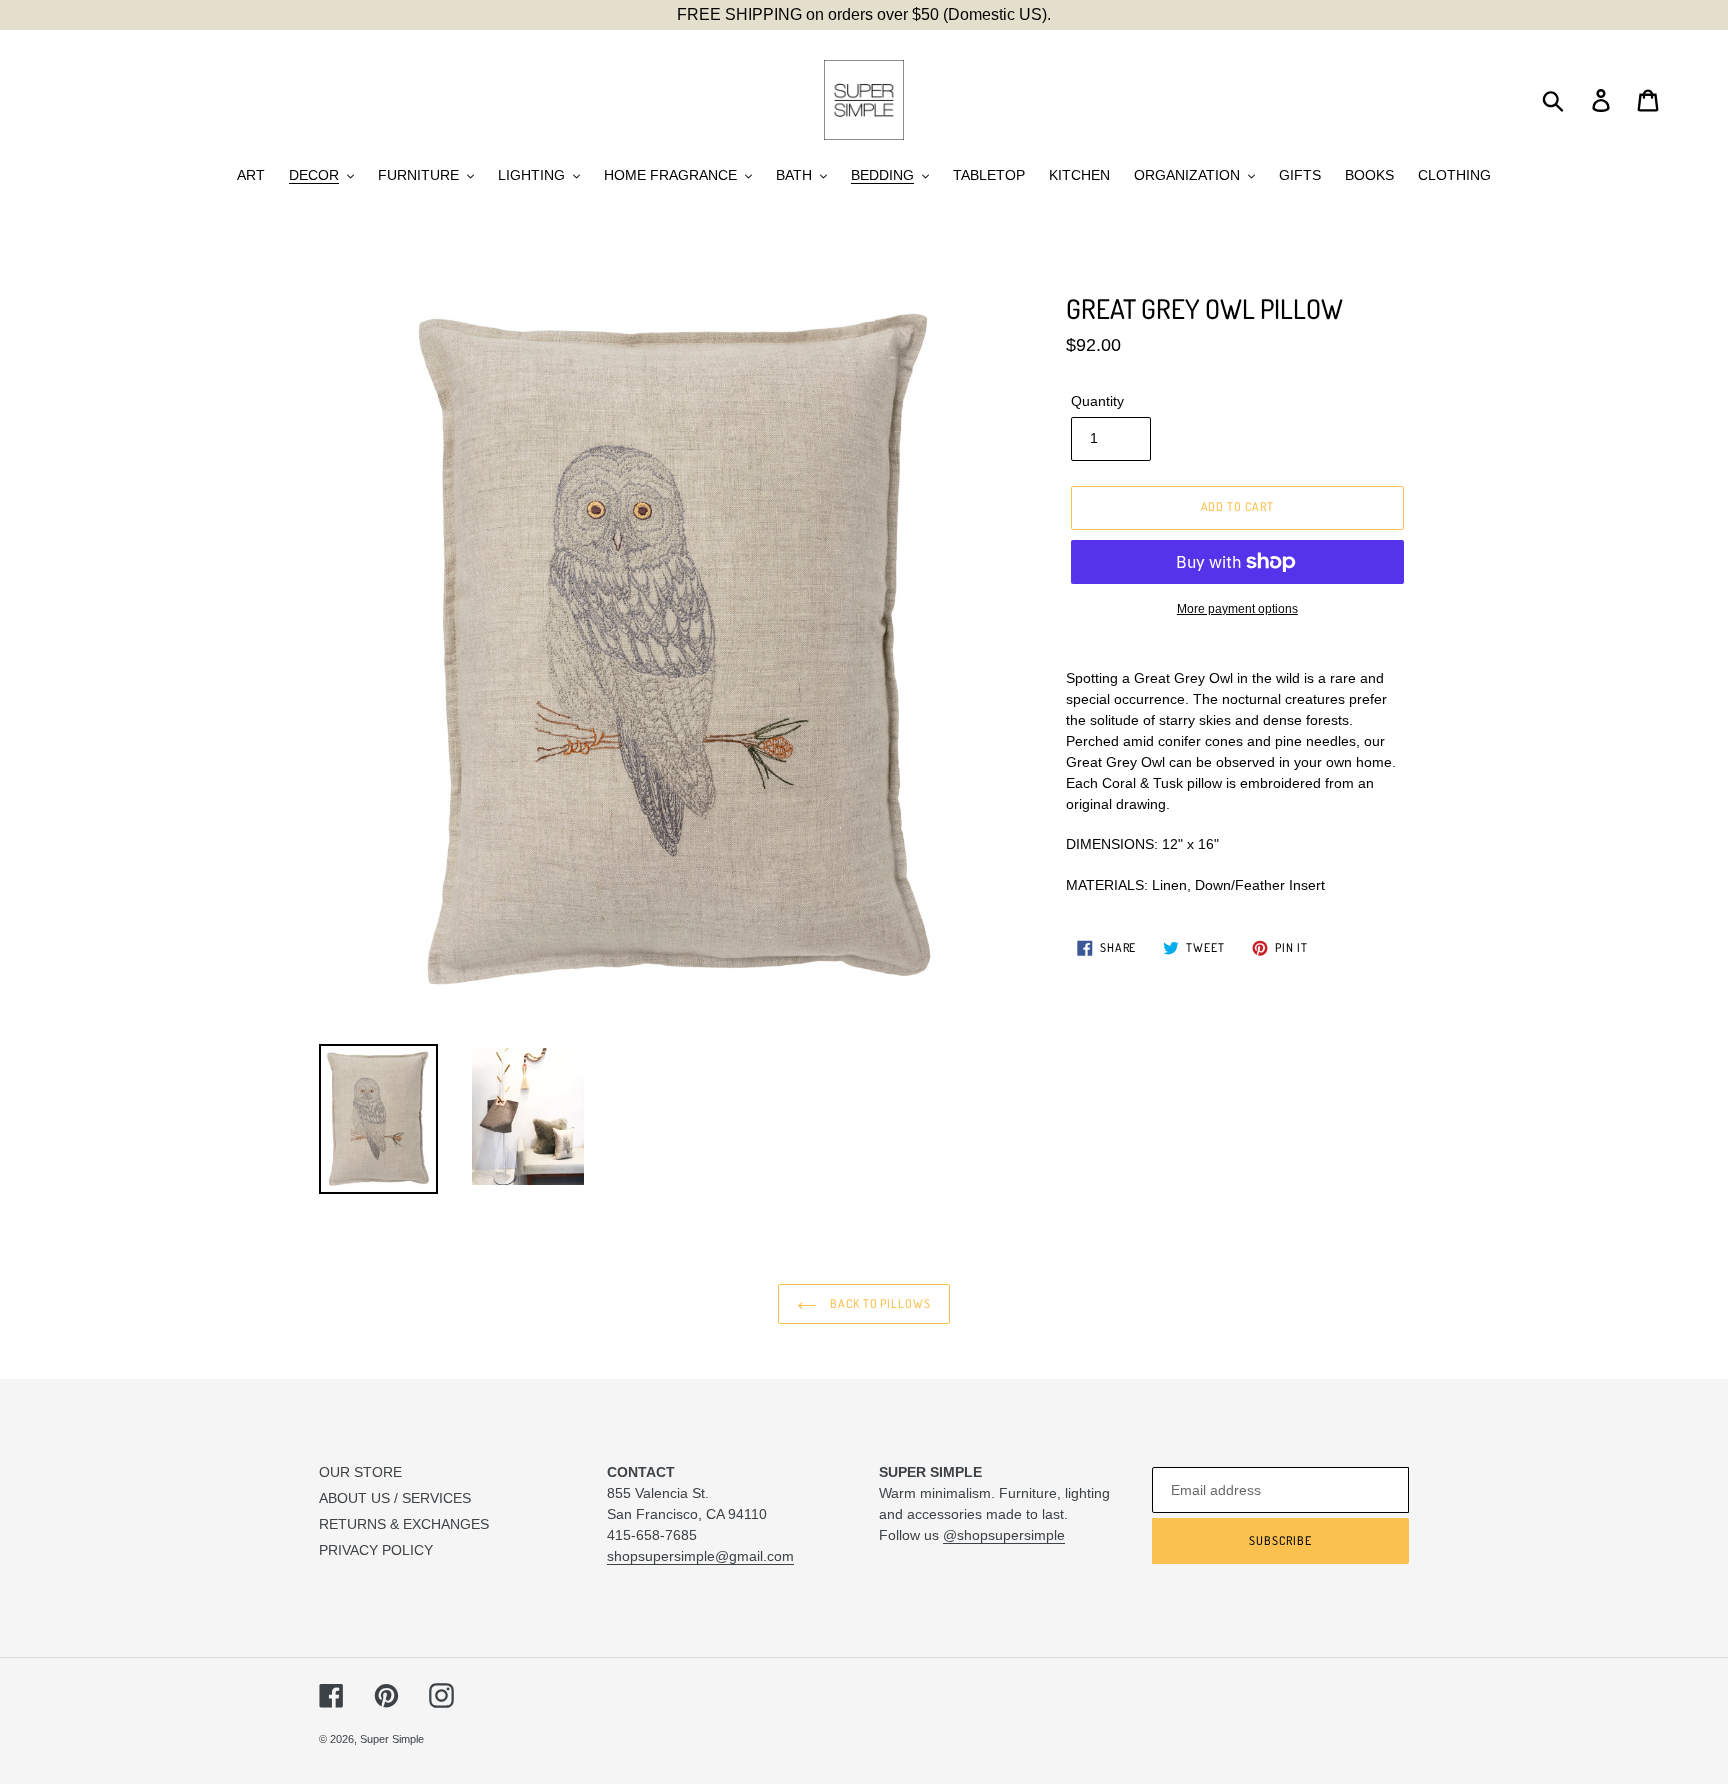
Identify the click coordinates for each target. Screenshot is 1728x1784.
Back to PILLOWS (879, 1303)
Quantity (1097, 401)
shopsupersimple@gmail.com (700, 1556)
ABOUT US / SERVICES (395, 1498)
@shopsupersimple (1004, 1535)
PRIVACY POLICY (376, 1550)
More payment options (1237, 609)
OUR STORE (360, 1472)
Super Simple (392, 1739)
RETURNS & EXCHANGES (404, 1524)
